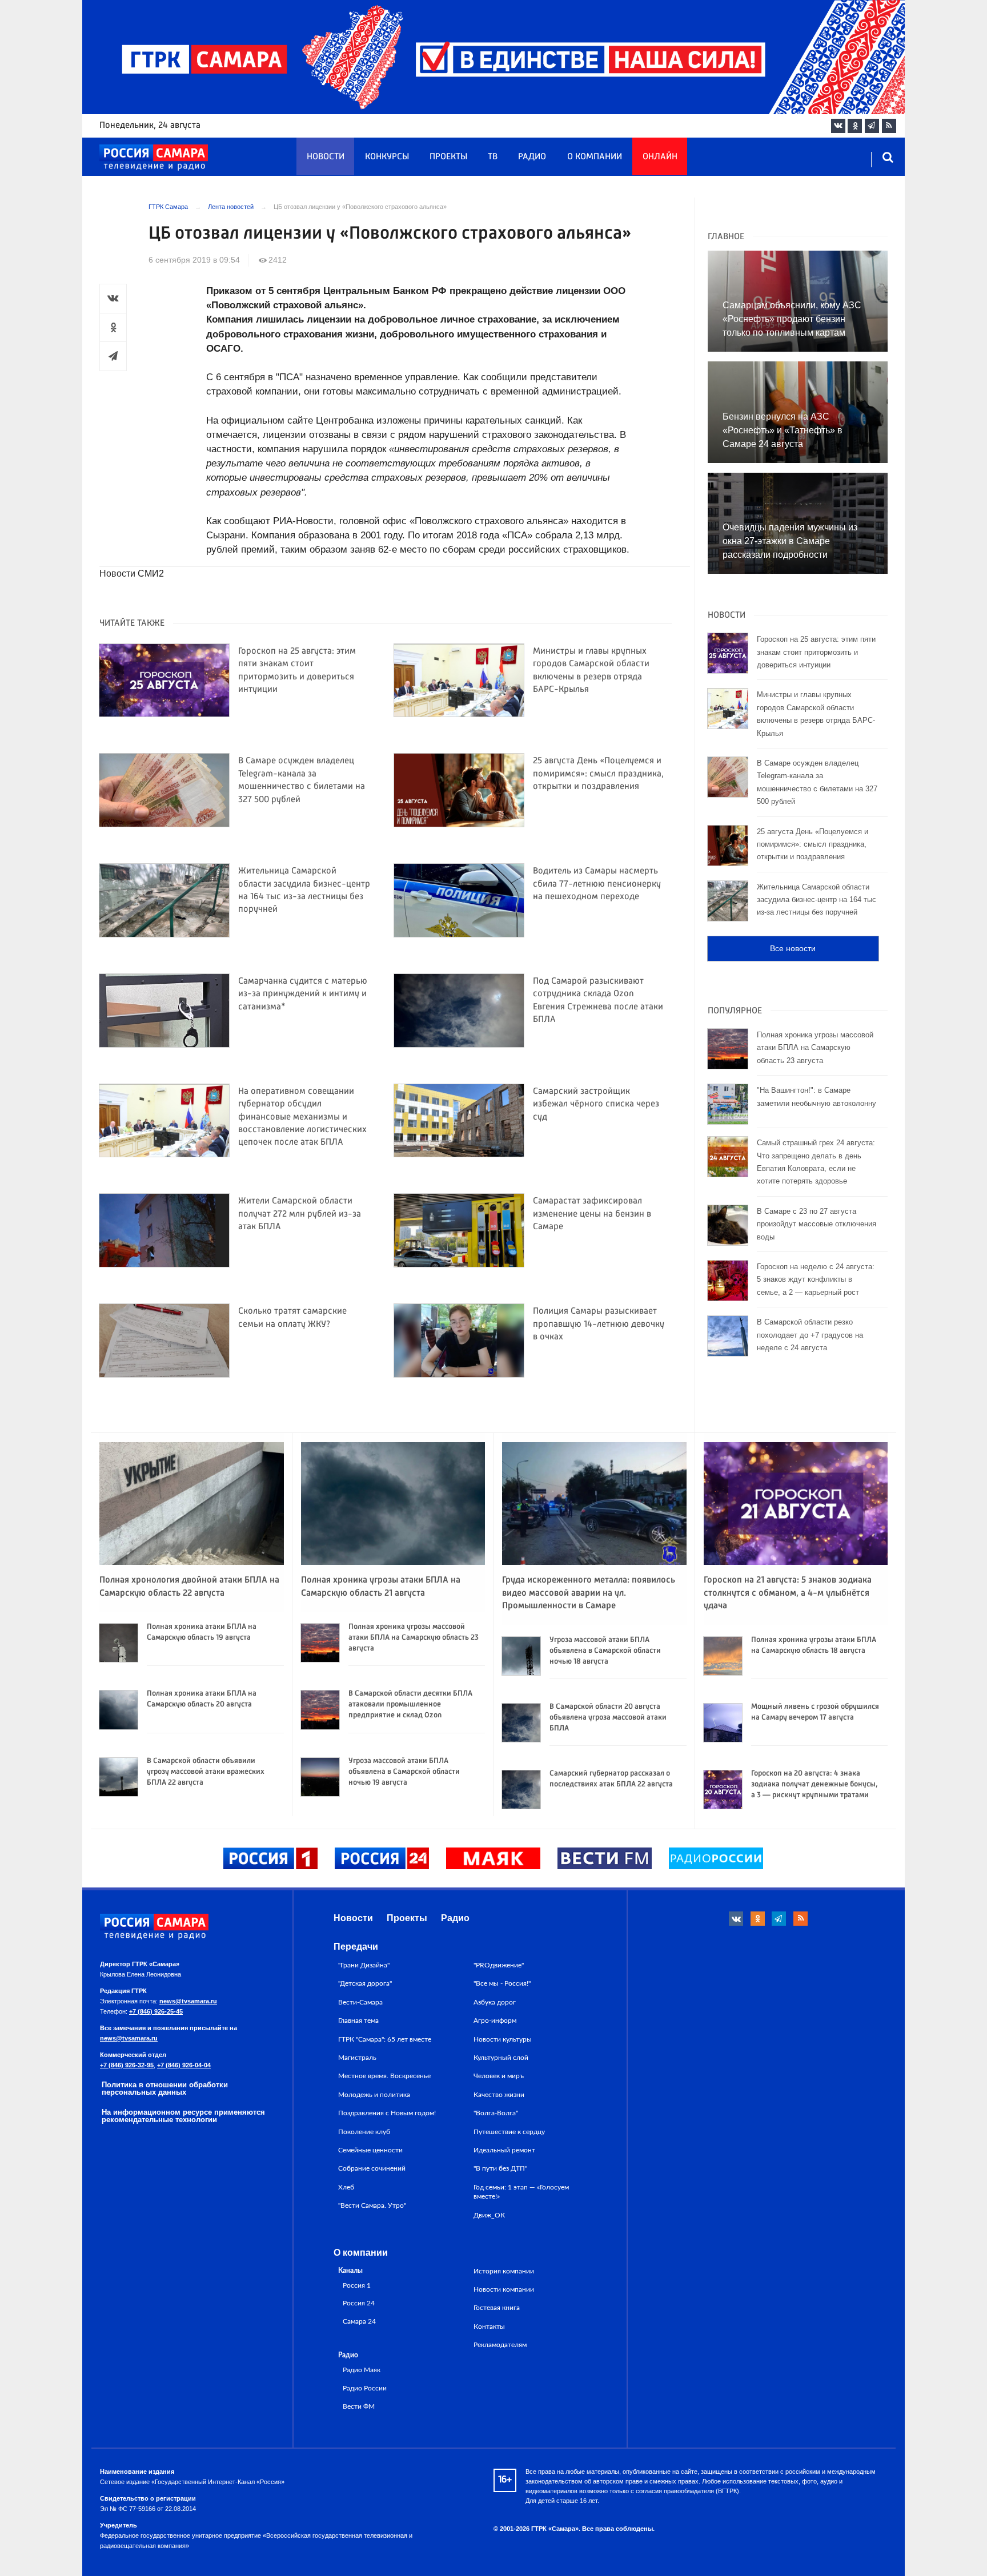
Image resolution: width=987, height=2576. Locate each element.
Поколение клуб (364, 2132)
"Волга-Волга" (496, 2113)
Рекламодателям (500, 2345)
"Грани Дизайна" (364, 1965)
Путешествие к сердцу (509, 2132)
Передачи (356, 1947)
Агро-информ (495, 2020)
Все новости (793, 948)
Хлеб (346, 2187)
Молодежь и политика (374, 2095)
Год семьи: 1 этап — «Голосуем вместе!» (521, 2192)
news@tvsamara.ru (188, 2001)
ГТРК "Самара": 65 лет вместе (385, 2039)
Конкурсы (387, 157)
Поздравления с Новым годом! (387, 2113)
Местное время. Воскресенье (384, 2076)
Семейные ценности (370, 2150)
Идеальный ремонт (504, 2150)
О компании (595, 157)
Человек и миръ (499, 2076)
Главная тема (358, 2020)
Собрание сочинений (372, 2168)
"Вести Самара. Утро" (372, 2205)
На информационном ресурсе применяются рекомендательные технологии (183, 2116)
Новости (326, 157)
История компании (504, 2271)
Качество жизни (499, 2095)
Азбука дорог (495, 2002)
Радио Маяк (362, 2370)
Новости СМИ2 (132, 573)
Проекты (448, 157)
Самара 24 (359, 2322)
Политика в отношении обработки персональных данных (165, 2088)
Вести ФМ (359, 2407)
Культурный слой (501, 2058)
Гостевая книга (497, 2308)
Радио (532, 157)
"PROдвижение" (499, 1965)
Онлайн (660, 157)
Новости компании (504, 2289)
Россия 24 (359, 2303)
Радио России (365, 2388)
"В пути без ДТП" (500, 2168)
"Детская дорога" (365, 1983)
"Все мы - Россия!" (502, 1983)
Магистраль (357, 2058)
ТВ (493, 157)
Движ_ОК (489, 2215)
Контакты (489, 2327)
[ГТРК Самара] (154, 158)
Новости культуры (503, 2039)
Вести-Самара (360, 2002)
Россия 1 (357, 2286)
